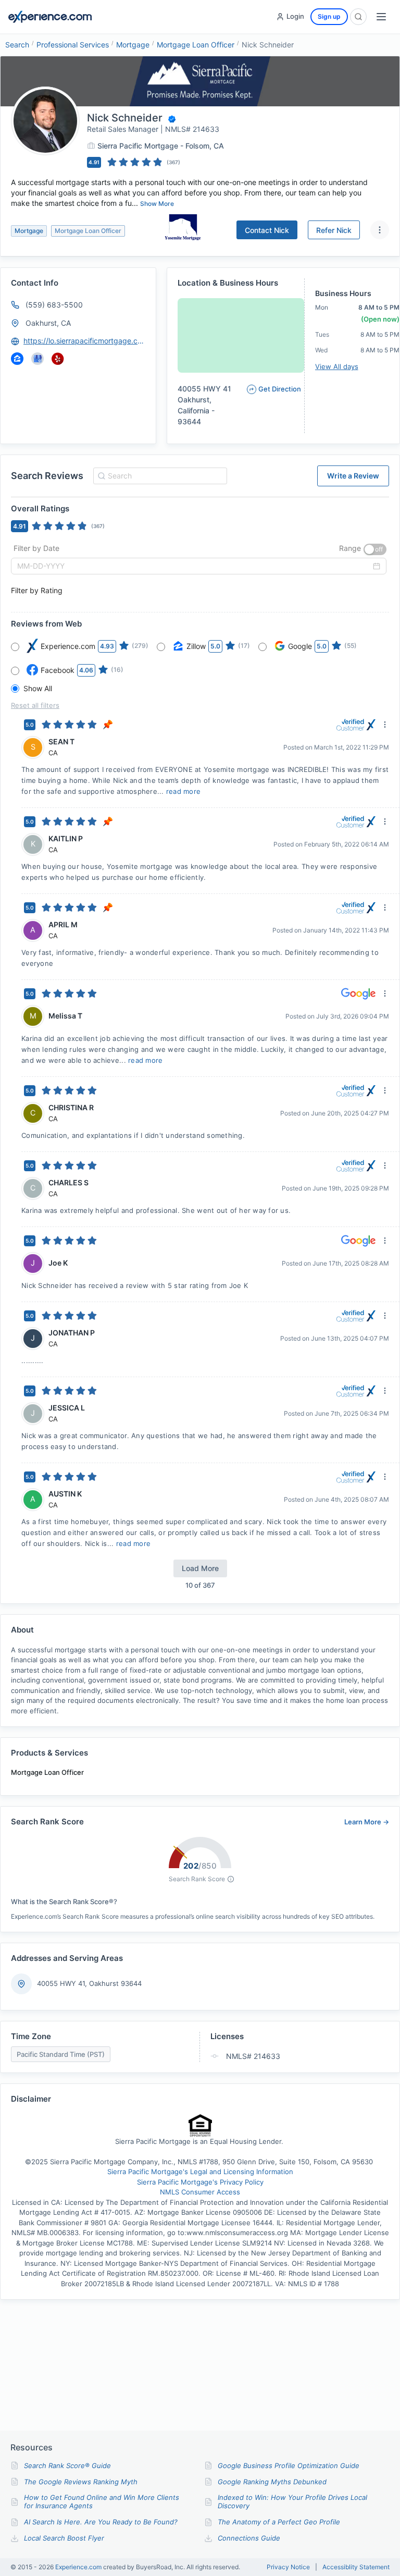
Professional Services (73, 45)
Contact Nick (267, 230)
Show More (157, 204)
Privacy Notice (288, 2567)
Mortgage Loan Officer (196, 45)
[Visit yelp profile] (58, 359)
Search (17, 45)
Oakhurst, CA (48, 323)
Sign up (329, 16)
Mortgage (133, 45)
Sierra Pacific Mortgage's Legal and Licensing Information (200, 2172)
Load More (200, 1568)
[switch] (375, 549)
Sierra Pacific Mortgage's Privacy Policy (200, 2182)
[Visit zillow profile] (17, 359)
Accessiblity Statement (356, 2567)
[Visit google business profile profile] (37, 359)
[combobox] (159, 476)
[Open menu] (381, 17)
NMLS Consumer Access (200, 2192)
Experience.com (79, 2567)
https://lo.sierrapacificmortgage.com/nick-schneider (85, 341)
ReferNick (334, 230)
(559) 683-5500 (54, 305)
